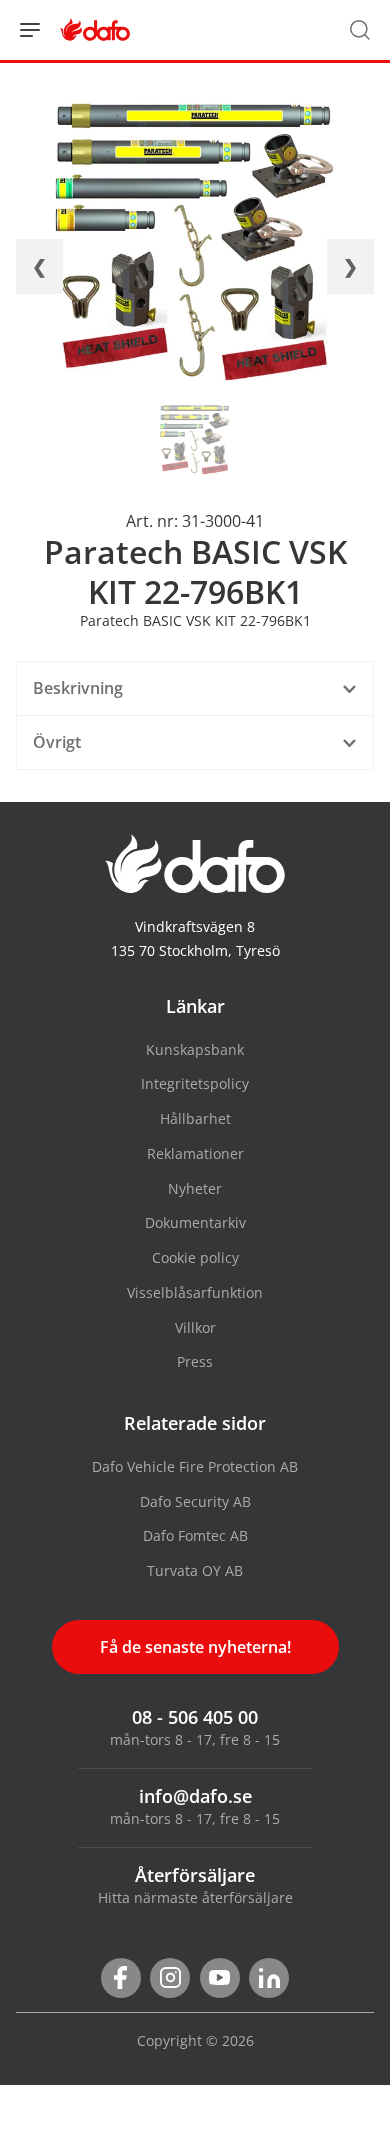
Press (195, 1361)
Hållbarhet (195, 1118)
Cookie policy (195, 1257)
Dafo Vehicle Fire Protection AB (195, 1466)
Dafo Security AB (195, 1501)
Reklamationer (195, 1153)
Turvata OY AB (195, 1570)
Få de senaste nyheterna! (195, 1647)
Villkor (195, 1327)
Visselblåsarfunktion (195, 1292)
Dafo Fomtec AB (195, 1535)
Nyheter (195, 1188)
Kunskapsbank (195, 1049)
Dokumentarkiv (195, 1222)
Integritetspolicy (195, 1083)
